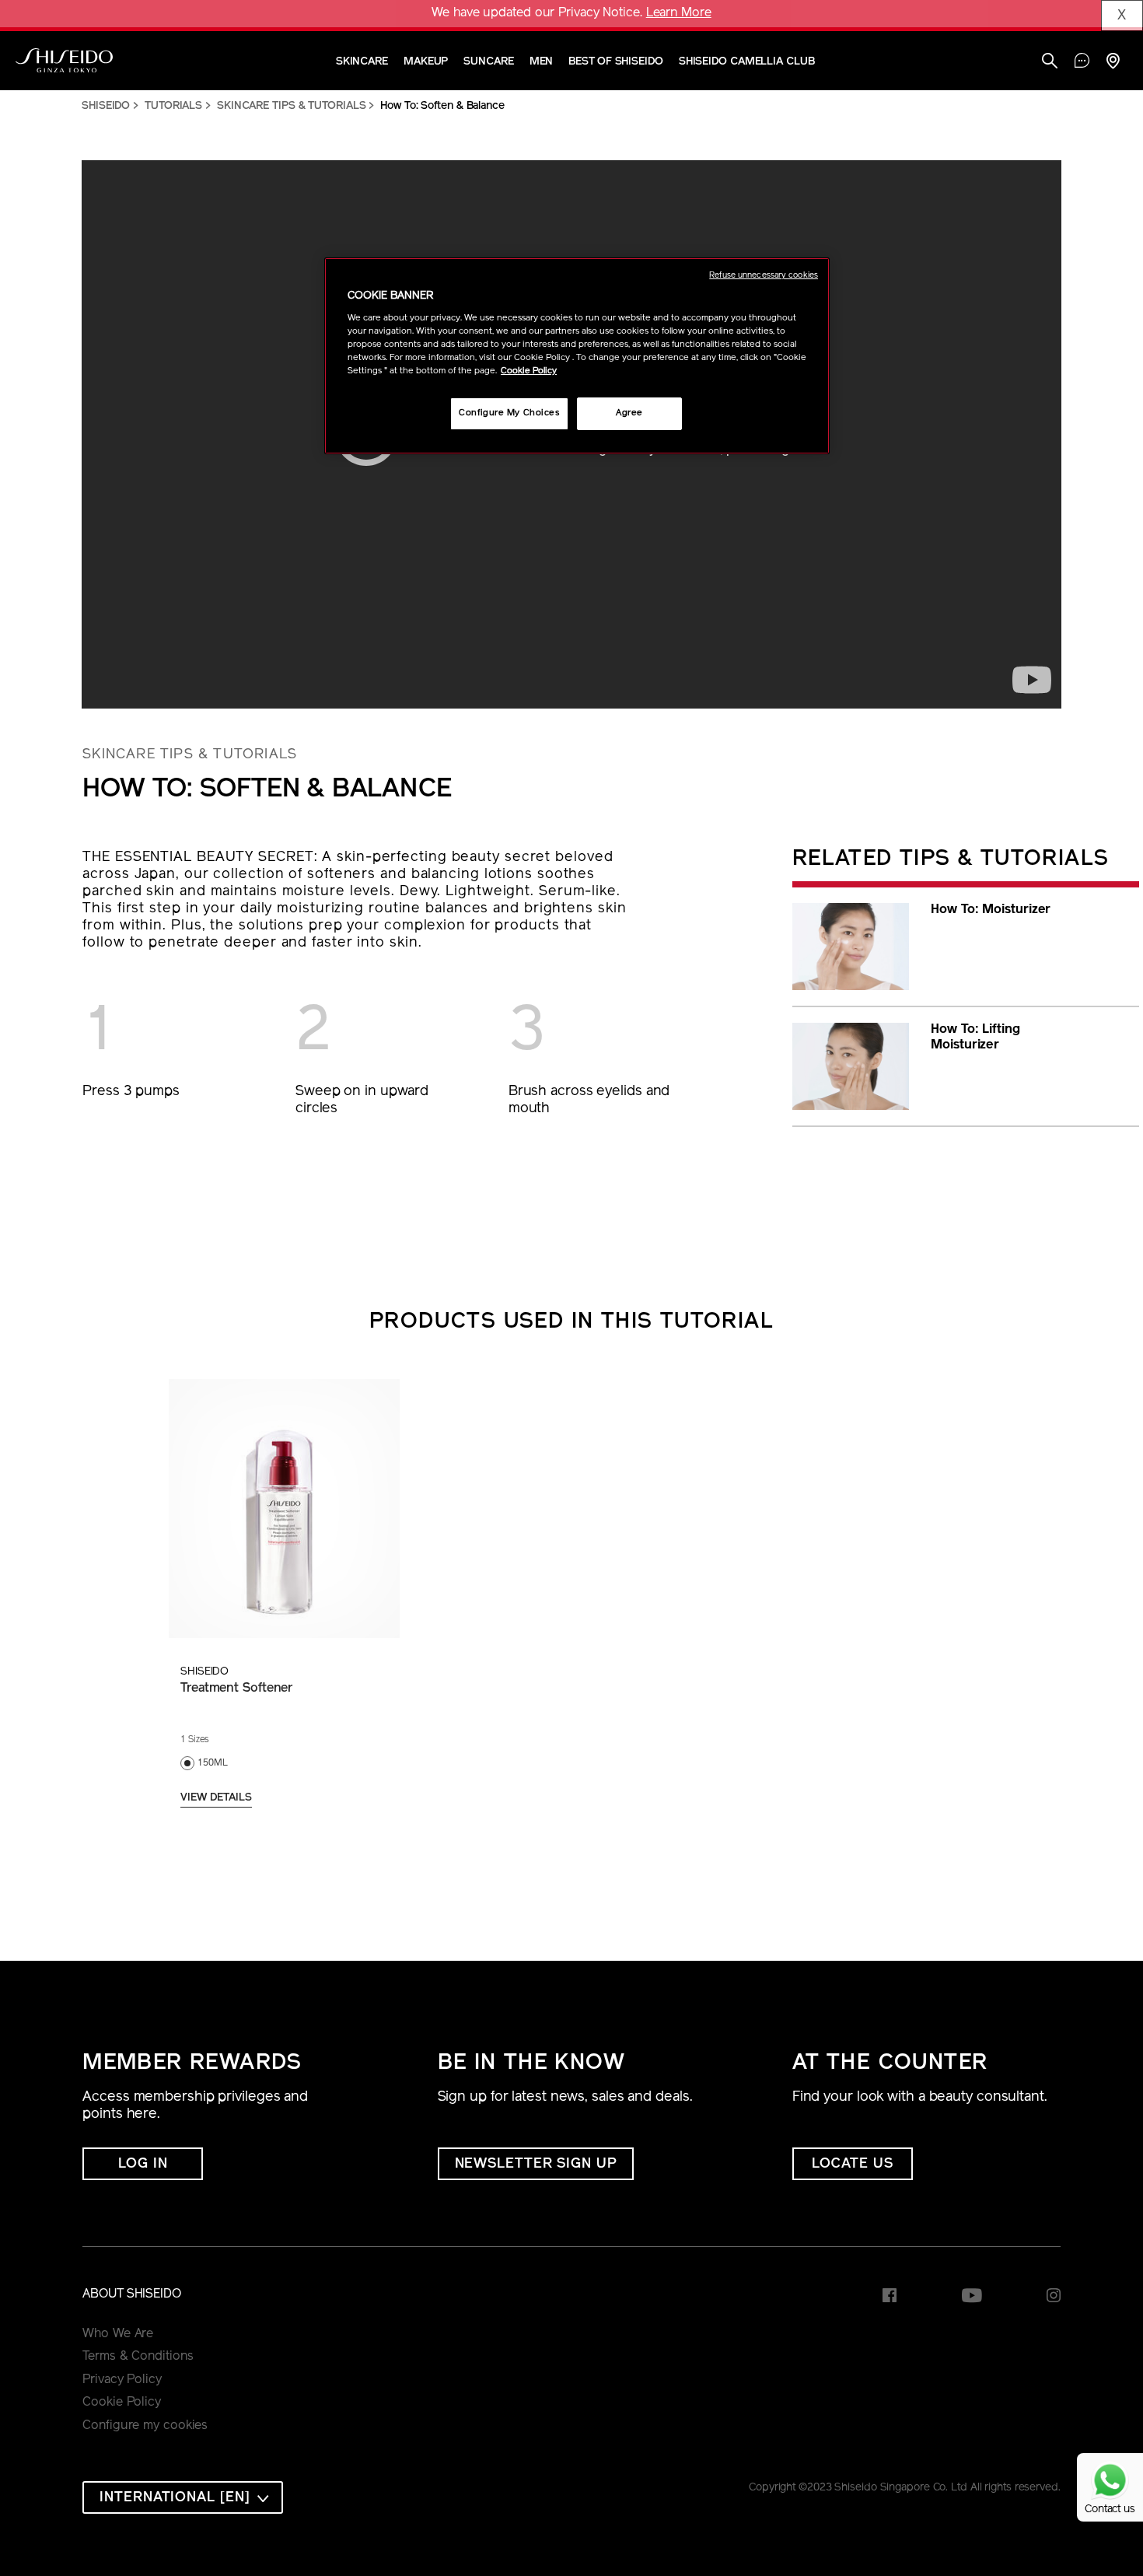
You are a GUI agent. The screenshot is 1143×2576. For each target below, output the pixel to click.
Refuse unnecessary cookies (764, 276)
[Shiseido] (64, 61)
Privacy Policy (122, 2380)
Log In (143, 2165)
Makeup (426, 62)
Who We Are (118, 2334)
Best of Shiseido (615, 62)
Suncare (488, 62)
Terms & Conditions (138, 2357)
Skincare (362, 62)
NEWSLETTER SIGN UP (536, 2165)
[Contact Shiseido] (1082, 62)
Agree (629, 413)
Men (542, 62)
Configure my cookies (145, 2426)
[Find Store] (1113, 63)
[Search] (1050, 63)
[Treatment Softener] (284, 1508)
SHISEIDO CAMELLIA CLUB (747, 62)
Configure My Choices (509, 413)
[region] (577, 356)
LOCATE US (853, 2165)
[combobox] (183, 2497)
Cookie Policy (122, 2403)
